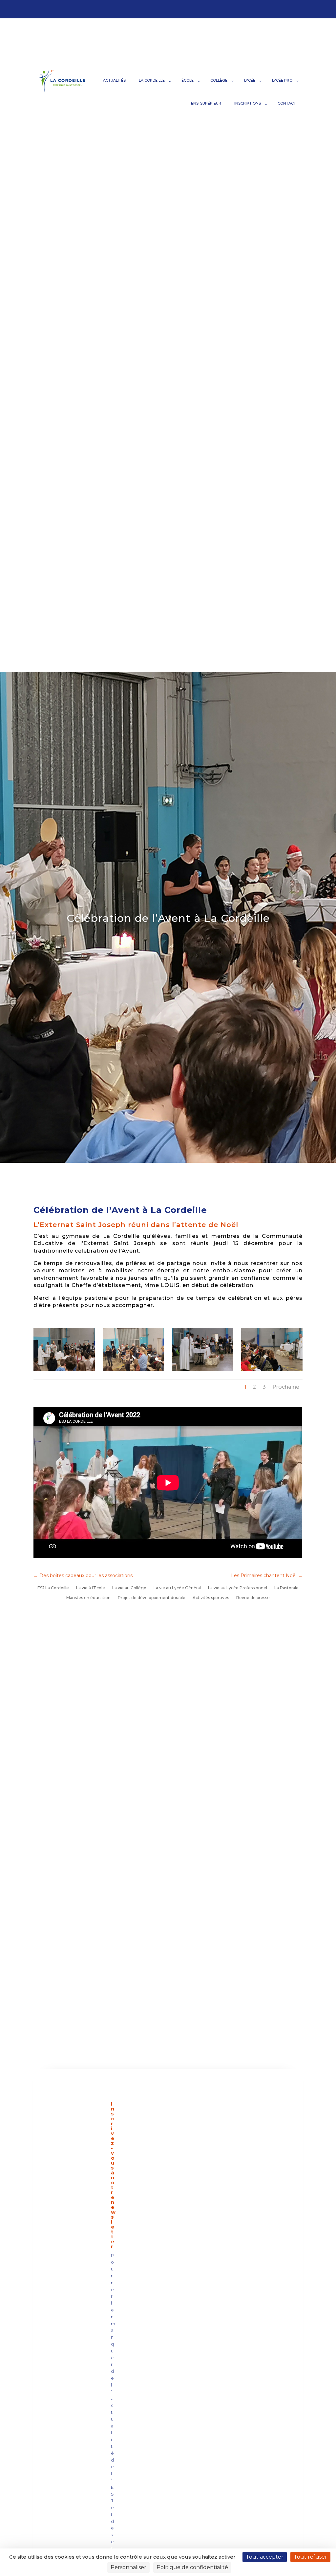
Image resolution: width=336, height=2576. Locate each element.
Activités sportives (211, 1598)
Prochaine (286, 1387)
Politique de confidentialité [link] (192, 2567)
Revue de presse (253, 1598)
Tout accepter (265, 2557)
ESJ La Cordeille (53, 1588)
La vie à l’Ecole (91, 1588)
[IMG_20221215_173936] (64, 1369)
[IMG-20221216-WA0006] (133, 1369)
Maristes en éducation (88, 1598)
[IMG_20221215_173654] (202, 1369)
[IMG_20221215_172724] (272, 1369)
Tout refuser (310, 2557)
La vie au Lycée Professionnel (238, 1588)
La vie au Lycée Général (177, 1588)
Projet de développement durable (152, 1598)
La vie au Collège (129, 1588)
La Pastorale (286, 1588)
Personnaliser (128, 2567)
